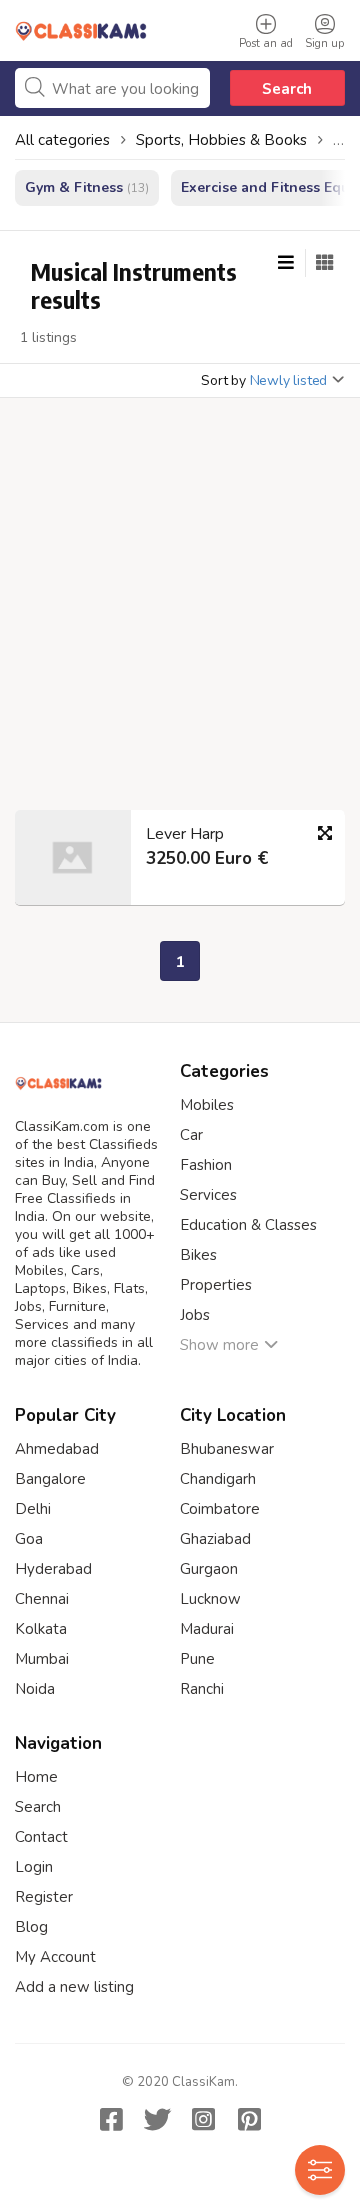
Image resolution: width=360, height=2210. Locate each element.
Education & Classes (248, 1225)
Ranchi (202, 1689)
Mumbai (42, 1659)
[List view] (286, 263)
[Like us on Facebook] (111, 2119)
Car (191, 1135)
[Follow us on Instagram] (203, 2119)
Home (36, 1777)
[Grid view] (325, 263)
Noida (35, 1689)
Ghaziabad (215, 1539)
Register (44, 1897)
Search (287, 89)
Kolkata (41, 1629)
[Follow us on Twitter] (157, 2119)
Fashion (206, 1165)
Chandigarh (218, 1479)
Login (34, 1867)
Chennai (42, 1599)
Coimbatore (220, 1509)
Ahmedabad (57, 1449)
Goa (29, 1539)
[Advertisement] (180, 610)
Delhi (33, 1509)
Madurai (207, 1629)
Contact (41, 1837)
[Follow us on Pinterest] (249, 2119)
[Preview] (325, 833)
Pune (197, 1659)
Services (208, 1195)
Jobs (195, 1315)
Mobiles (207, 1105)
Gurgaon (209, 1569)
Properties (216, 1285)
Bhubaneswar (227, 1449)
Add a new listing (74, 1987)
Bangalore (50, 1479)
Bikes (198, 1255)
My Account (55, 1957)
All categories (62, 140)
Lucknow (210, 1599)
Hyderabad (53, 1569)
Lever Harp (185, 834)
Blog (31, 1927)
